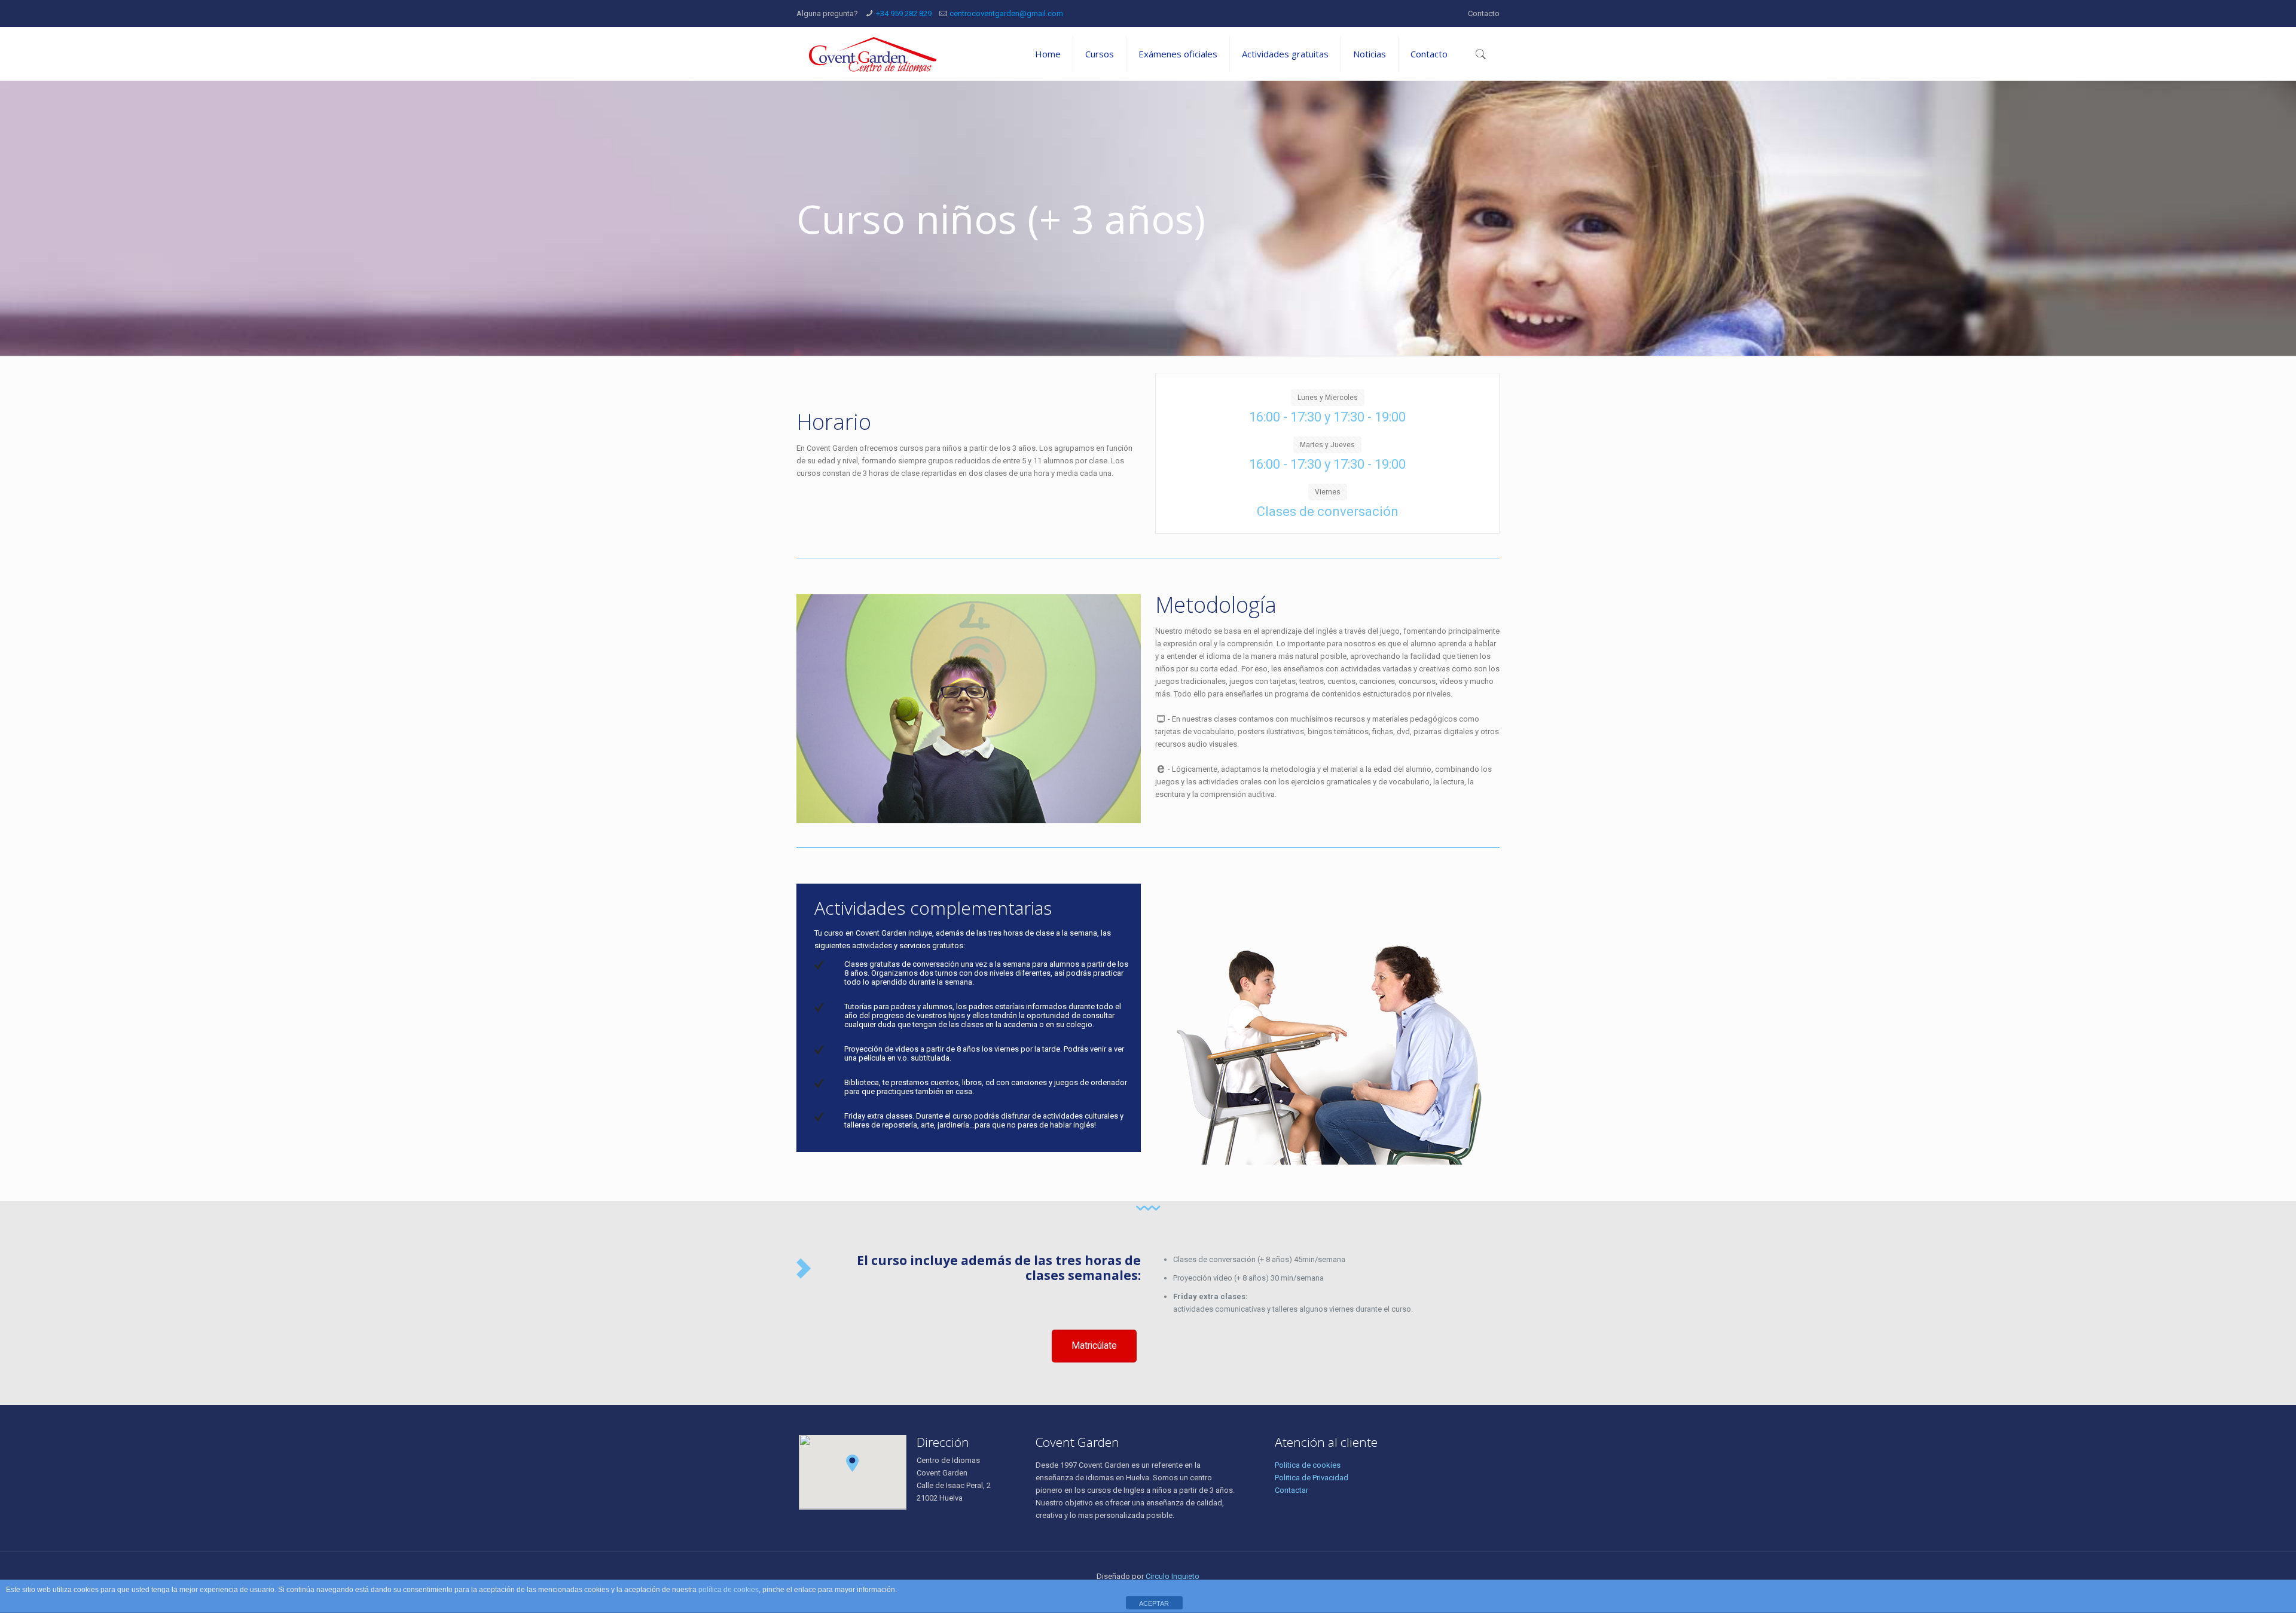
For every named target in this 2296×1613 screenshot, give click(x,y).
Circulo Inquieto (1173, 1576)
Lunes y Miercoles (1328, 398)
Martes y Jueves (1327, 445)
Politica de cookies (1308, 1465)
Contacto (1484, 13)
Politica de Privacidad (1312, 1478)
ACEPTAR (1154, 1603)
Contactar (1291, 1490)
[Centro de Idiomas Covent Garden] (873, 54)
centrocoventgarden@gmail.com (1006, 13)
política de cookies (729, 1590)
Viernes (1328, 492)
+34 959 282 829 (904, 13)
